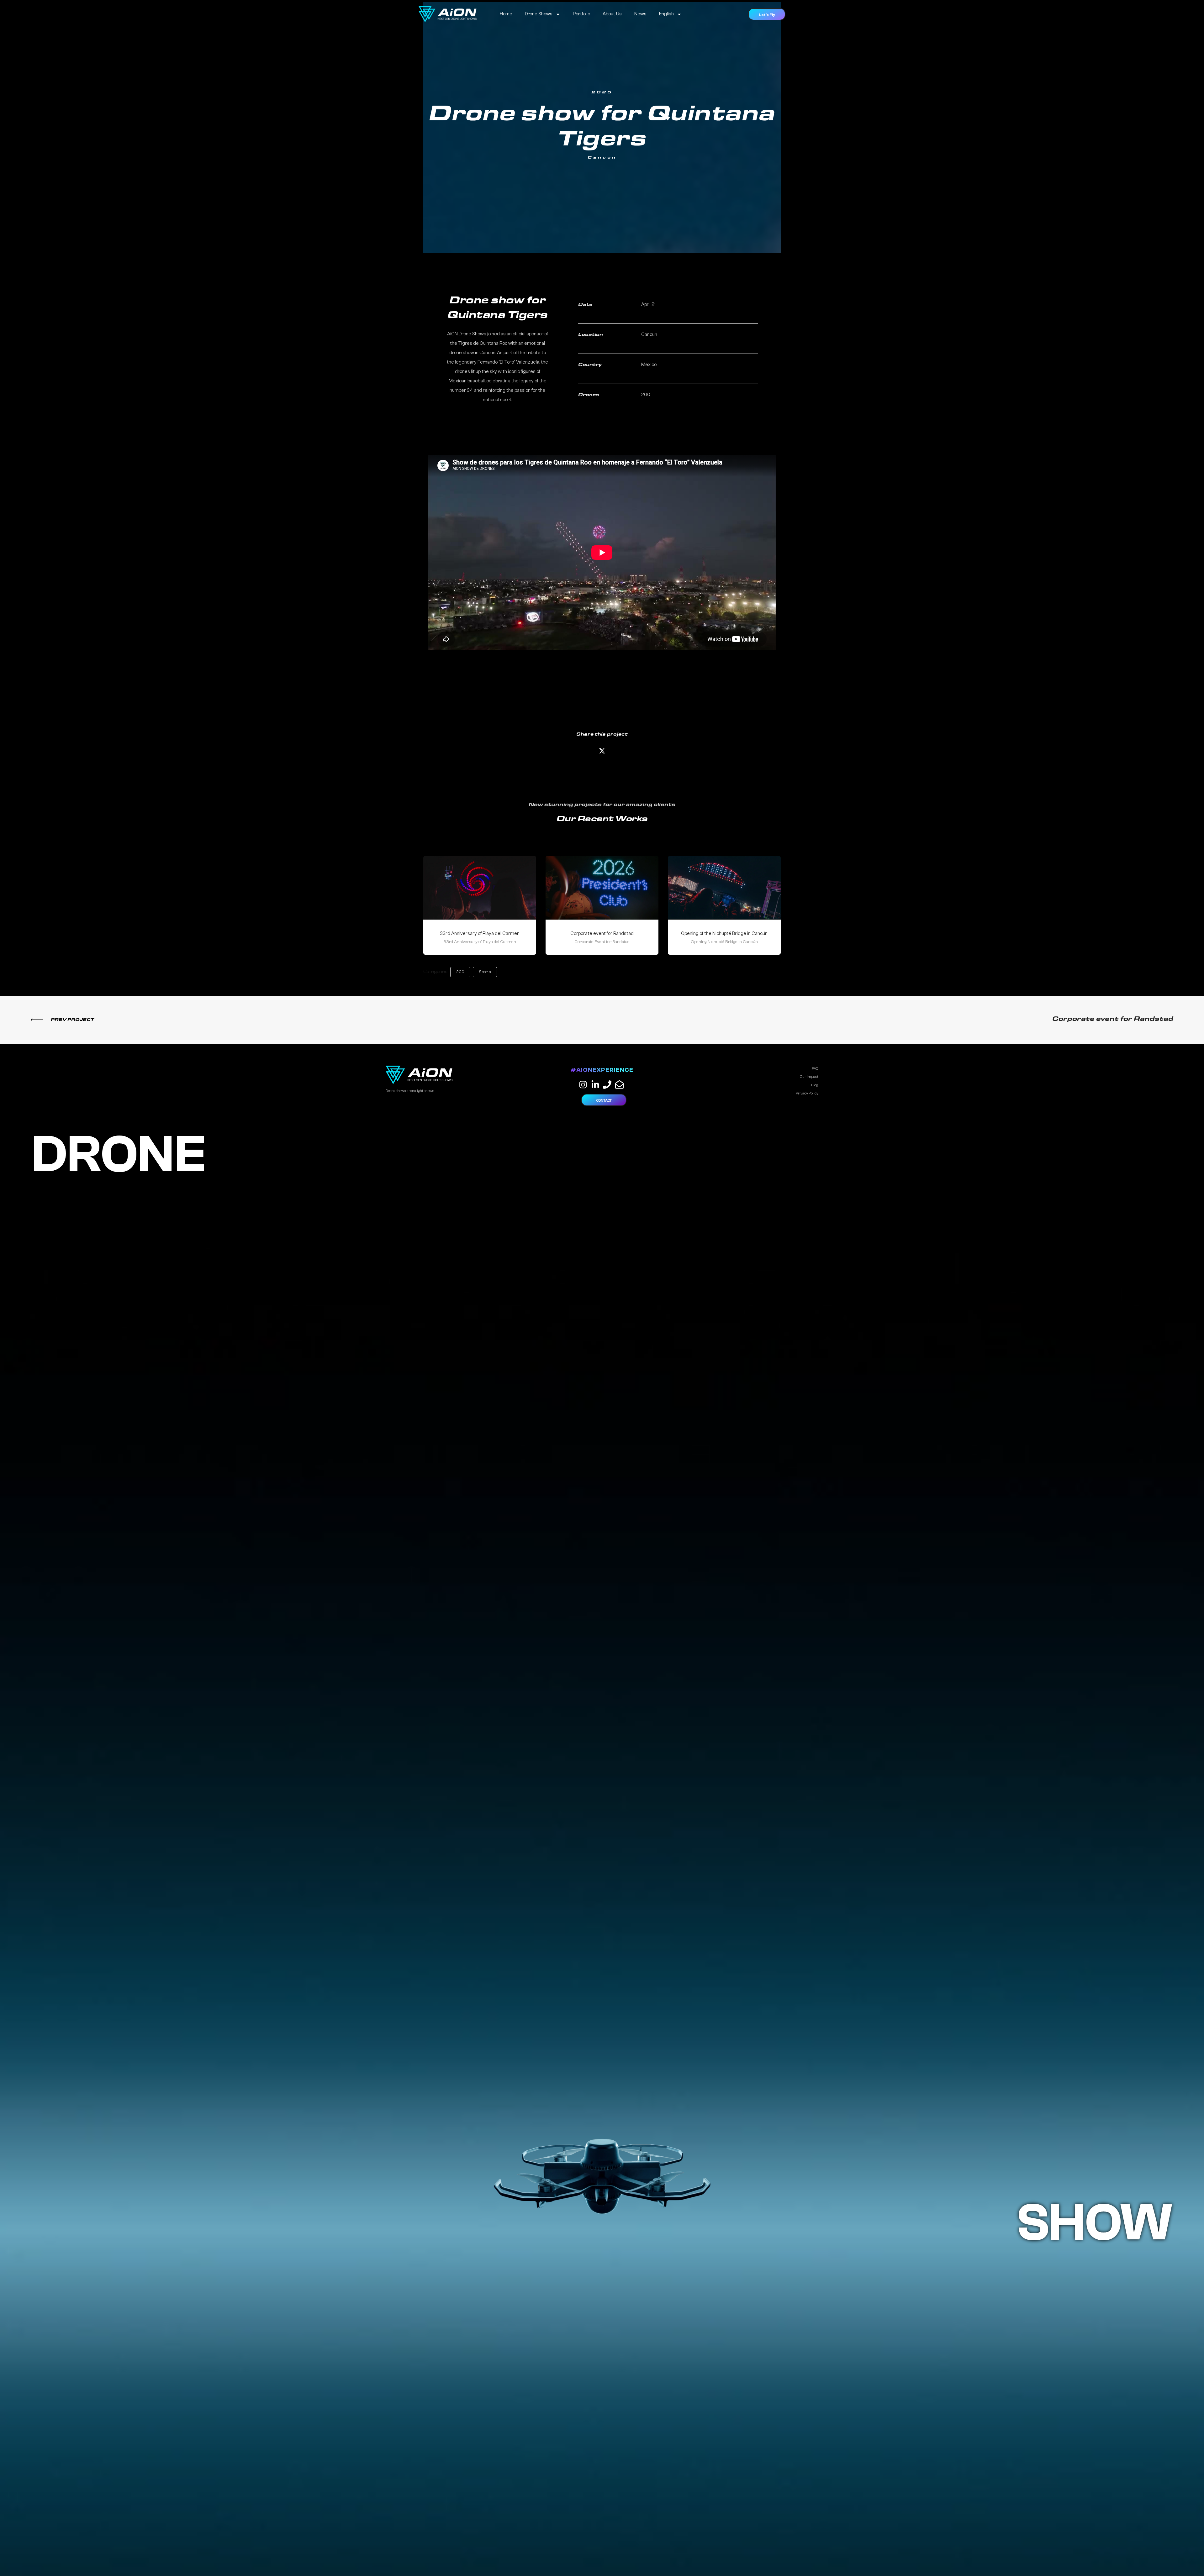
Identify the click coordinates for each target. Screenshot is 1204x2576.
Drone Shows (539, 14)
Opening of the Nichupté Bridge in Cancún (724, 934)
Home (506, 14)
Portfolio (581, 14)
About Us (612, 14)
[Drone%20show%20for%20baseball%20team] (602, 752)
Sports (485, 972)
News (640, 14)
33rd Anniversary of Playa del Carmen (480, 934)
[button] (767, 14)
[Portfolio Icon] (480, 893)
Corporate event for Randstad (602, 934)
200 (460, 972)
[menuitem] (670, 14)
